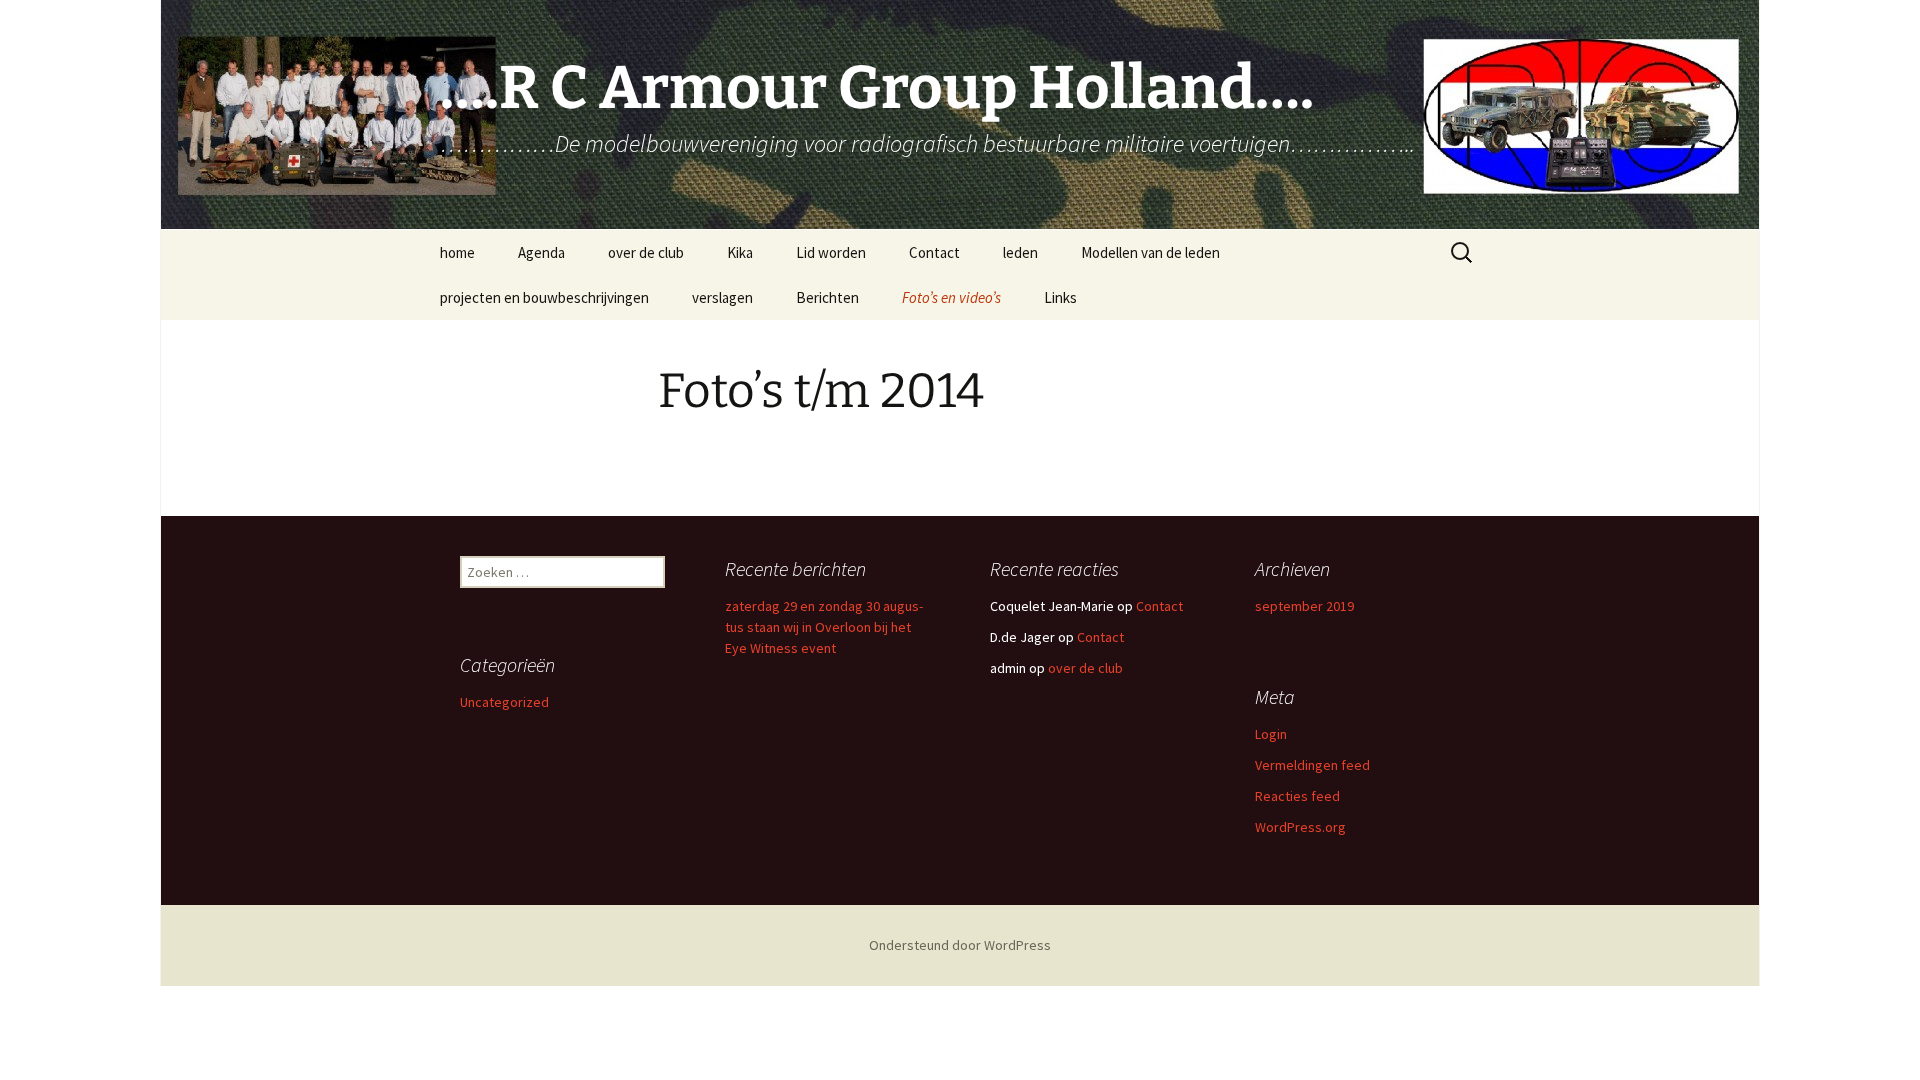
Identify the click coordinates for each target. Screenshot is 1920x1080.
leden (1020, 252)
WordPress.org (1300, 827)
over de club (646, 252)
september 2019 (1304, 606)
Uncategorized (504, 702)
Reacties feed (1297, 796)
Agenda (541, 252)
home (457, 252)
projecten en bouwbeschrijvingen (544, 297)
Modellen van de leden (1150, 252)
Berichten (827, 297)
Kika (740, 252)
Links (1060, 297)
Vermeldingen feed (1312, 765)
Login (1271, 734)
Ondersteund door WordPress (960, 945)
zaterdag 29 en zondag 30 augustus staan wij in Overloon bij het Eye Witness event (824, 627)
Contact (934, 252)
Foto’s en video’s (951, 297)
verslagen (722, 297)
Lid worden (831, 252)
